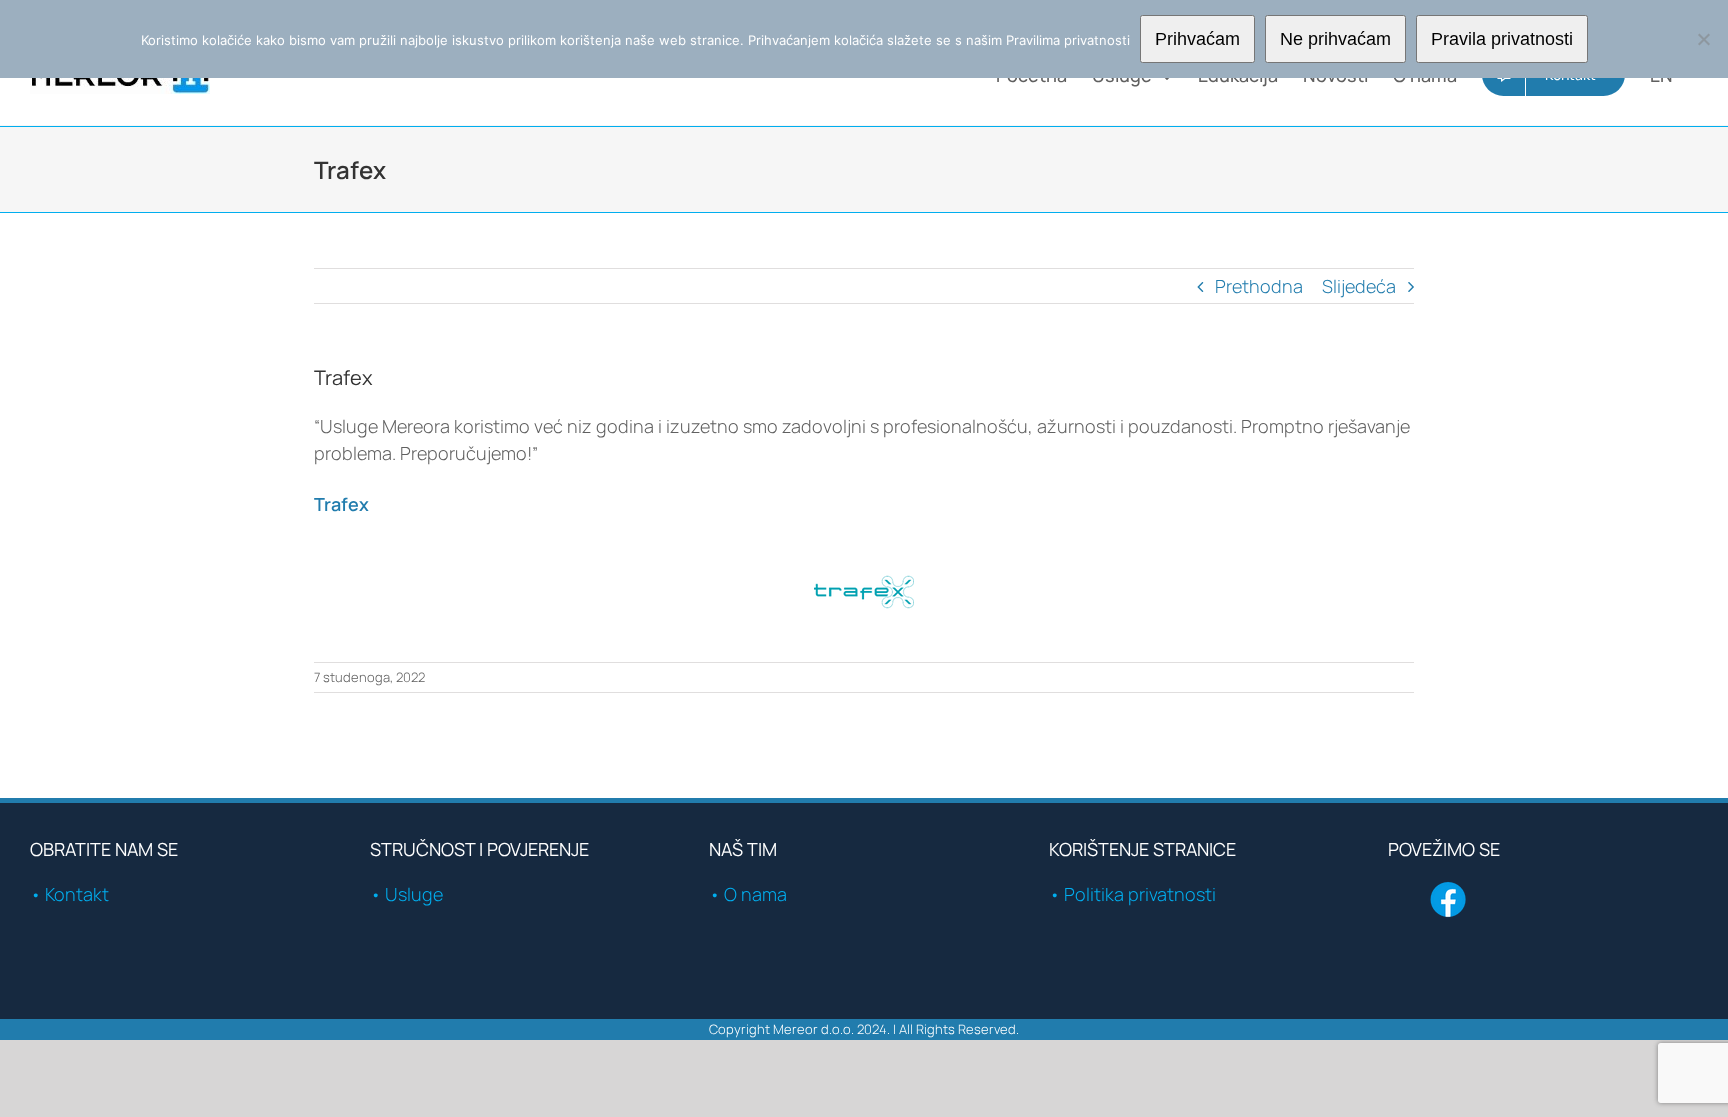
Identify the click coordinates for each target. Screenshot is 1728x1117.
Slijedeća (1359, 286)
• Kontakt (69, 894)
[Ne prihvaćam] (1703, 39)
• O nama (748, 894)
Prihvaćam (1197, 39)
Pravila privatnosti (1502, 39)
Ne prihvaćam (1335, 39)
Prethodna (1259, 286)
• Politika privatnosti (1132, 894)
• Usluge (406, 894)
